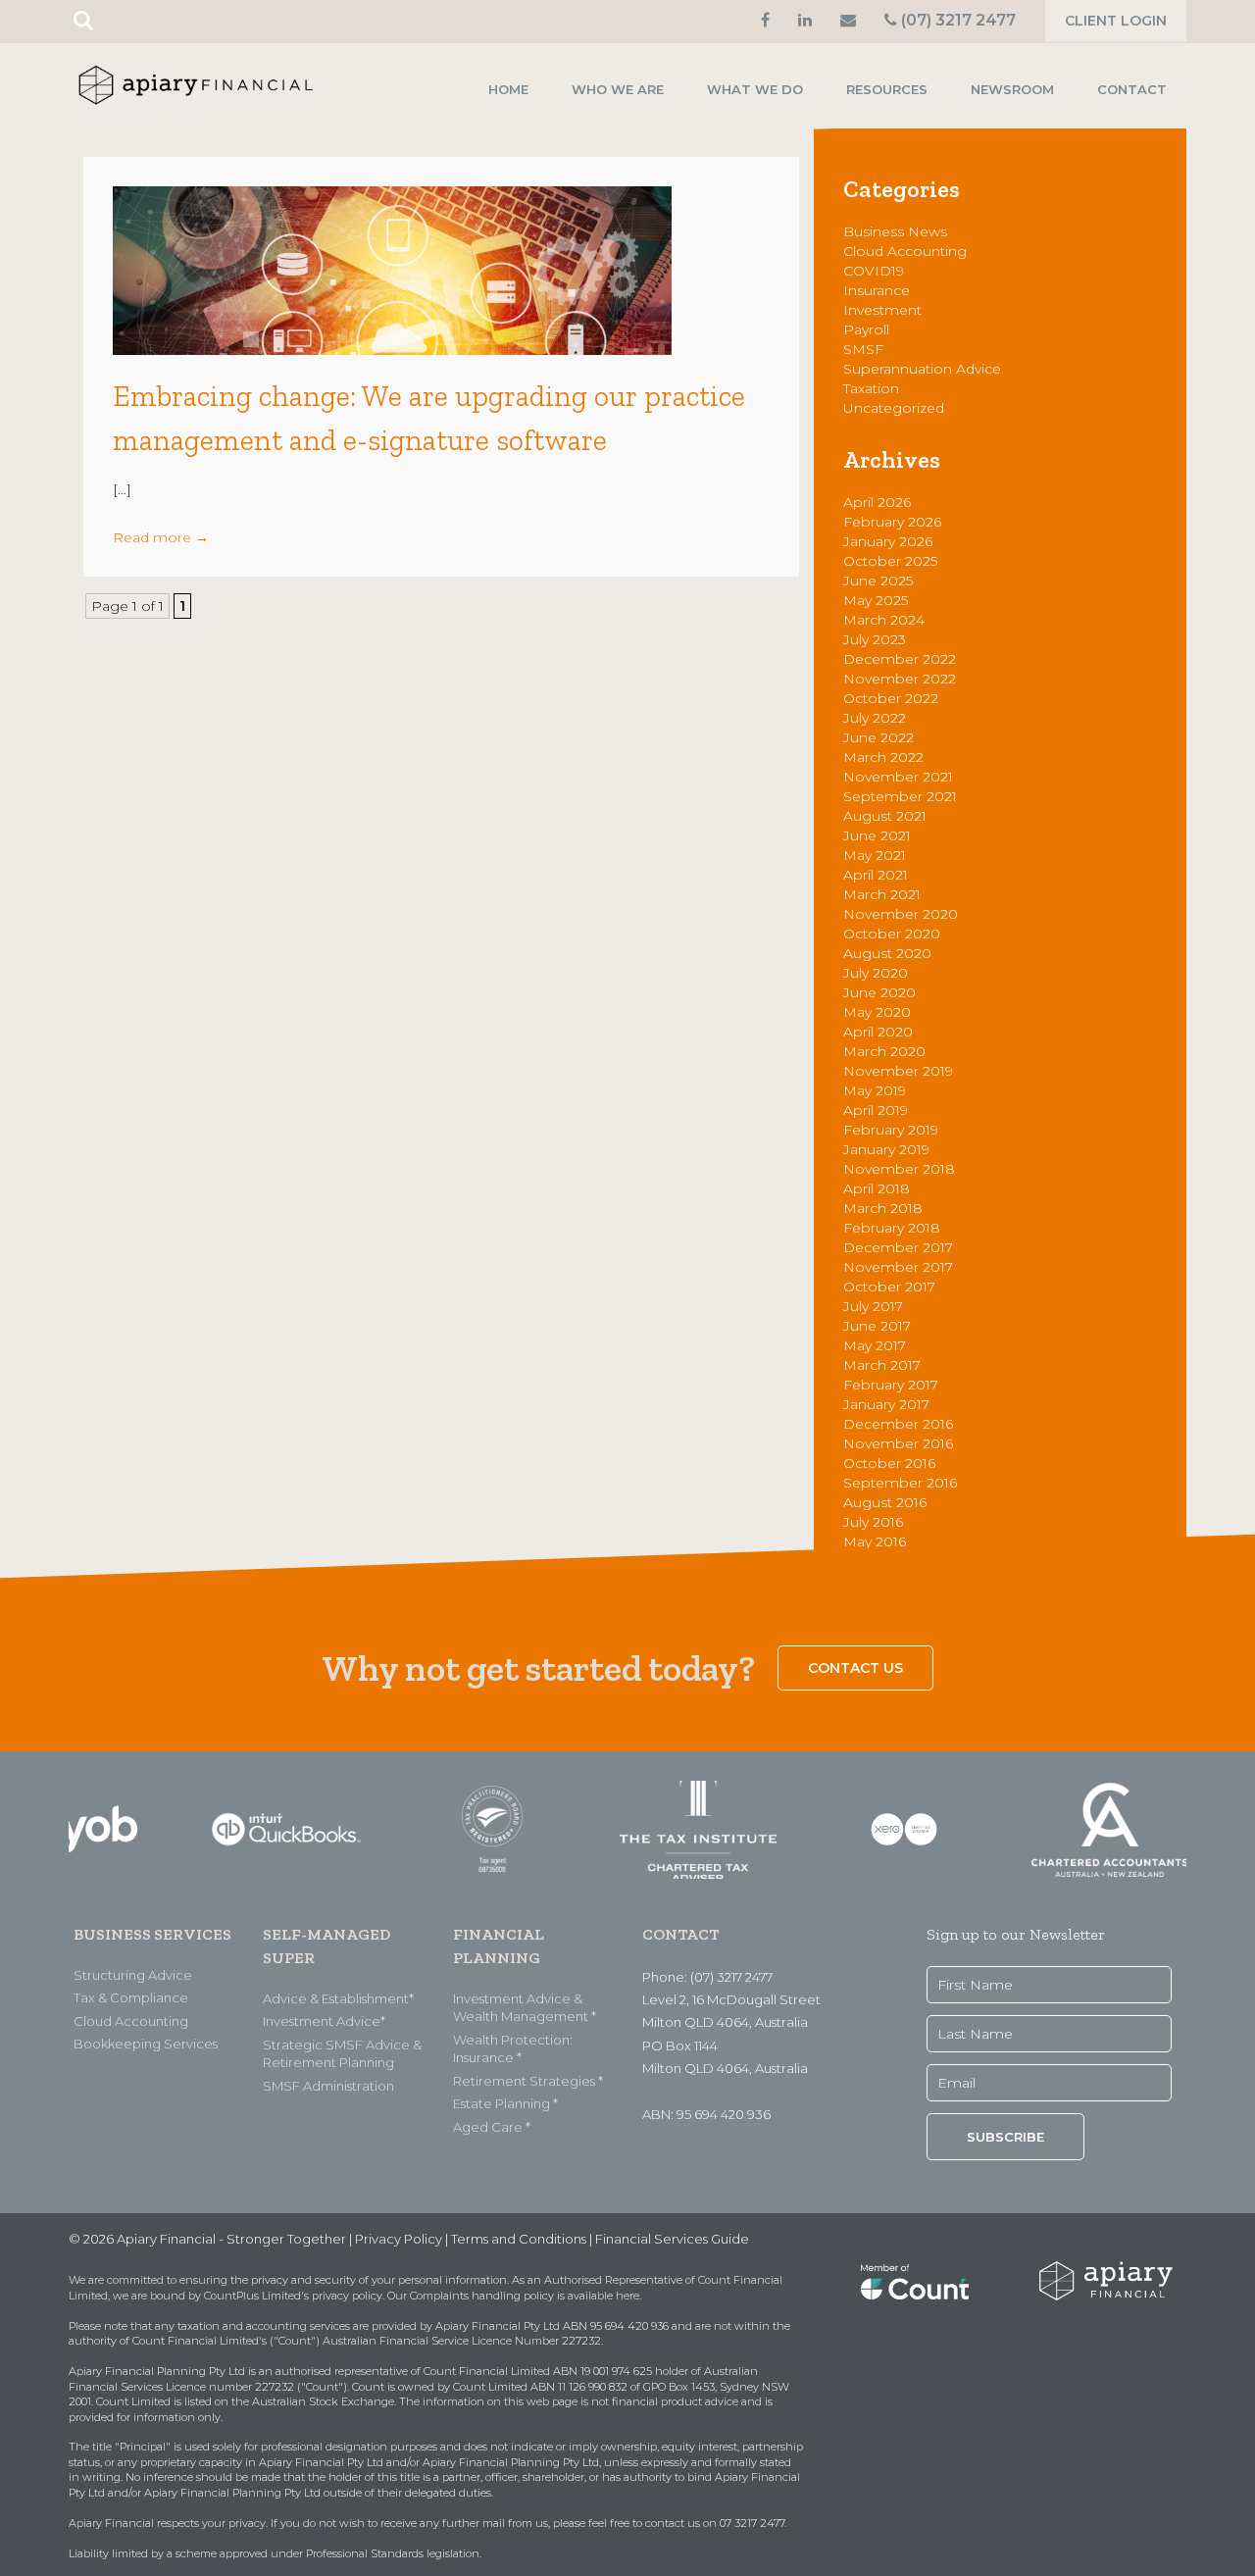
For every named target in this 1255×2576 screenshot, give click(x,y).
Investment (882, 310)
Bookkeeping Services (146, 2044)
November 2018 (899, 1169)
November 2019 (898, 1071)
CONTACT (680, 1934)
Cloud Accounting (905, 251)
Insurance (877, 290)
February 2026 (892, 522)
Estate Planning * (505, 2103)
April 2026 (877, 502)
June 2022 (878, 737)
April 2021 (876, 875)
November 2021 (898, 777)
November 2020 (901, 914)
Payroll (866, 329)
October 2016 (889, 1463)
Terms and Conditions (519, 2239)
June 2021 (877, 835)
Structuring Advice (133, 1975)
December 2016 (898, 1424)
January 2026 (888, 541)
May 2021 (875, 855)
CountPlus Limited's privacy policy (293, 2296)
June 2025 (878, 581)
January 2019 (886, 1149)
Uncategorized (894, 408)
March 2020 (884, 1051)
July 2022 (875, 718)
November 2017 (898, 1267)
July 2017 (873, 1306)
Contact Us (855, 1668)
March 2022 (883, 757)
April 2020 (878, 1032)
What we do (755, 89)
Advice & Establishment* (338, 1998)
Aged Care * (492, 2127)
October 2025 (890, 561)
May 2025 (876, 600)
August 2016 (885, 1502)
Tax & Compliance (131, 1997)
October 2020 (892, 934)
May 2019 (875, 1090)
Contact (1132, 89)
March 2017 (882, 1365)
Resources (887, 89)
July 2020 (876, 973)
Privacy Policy (399, 2239)
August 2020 (887, 953)
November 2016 (898, 1443)
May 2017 (875, 1345)
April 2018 (877, 1188)
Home (508, 89)
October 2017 (889, 1287)
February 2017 (891, 1385)
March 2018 (883, 1208)
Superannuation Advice (922, 369)
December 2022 (900, 659)
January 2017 (886, 1404)
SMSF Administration (328, 2086)
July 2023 (875, 639)
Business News (895, 231)
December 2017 (898, 1247)
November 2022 (900, 679)
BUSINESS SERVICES (152, 1934)
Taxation (871, 388)
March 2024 (884, 620)
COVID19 (874, 271)
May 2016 (875, 1541)
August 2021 (885, 816)
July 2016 (873, 1522)
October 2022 (891, 698)
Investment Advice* (324, 2021)
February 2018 (892, 1228)
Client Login (1116, 21)
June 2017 (877, 1326)
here (627, 2296)
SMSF (863, 349)
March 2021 (882, 894)
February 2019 (891, 1130)
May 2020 (877, 1012)
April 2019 (876, 1110)
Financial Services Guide (672, 2239)
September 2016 (900, 1483)
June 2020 (879, 992)
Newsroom (1012, 89)
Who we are (618, 89)
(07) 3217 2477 (956, 20)
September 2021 (900, 796)
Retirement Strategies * (528, 2081)
